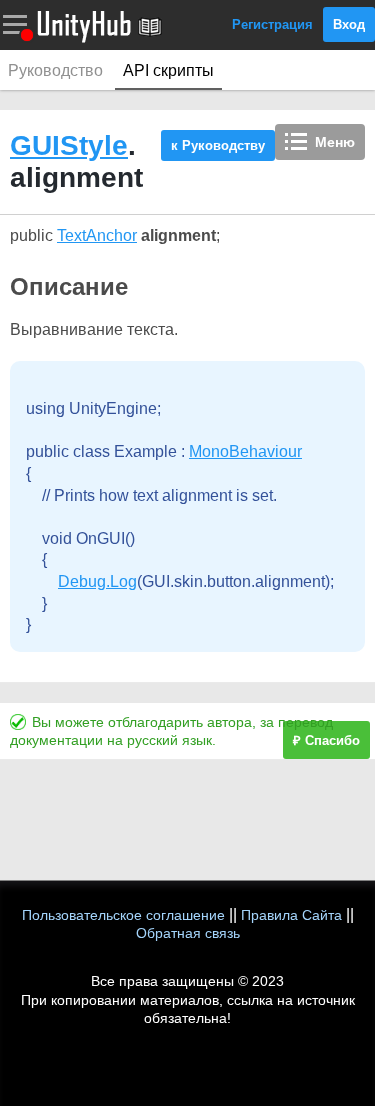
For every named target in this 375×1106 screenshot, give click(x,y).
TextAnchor (97, 235)
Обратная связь (188, 933)
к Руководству (218, 145)
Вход (349, 24)
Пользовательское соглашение (123, 915)
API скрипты (168, 70)
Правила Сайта (291, 915)
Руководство (55, 70)
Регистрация (272, 24)
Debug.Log (97, 581)
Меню (335, 142)
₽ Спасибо (326, 740)
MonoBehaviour (245, 451)
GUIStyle (69, 145)
